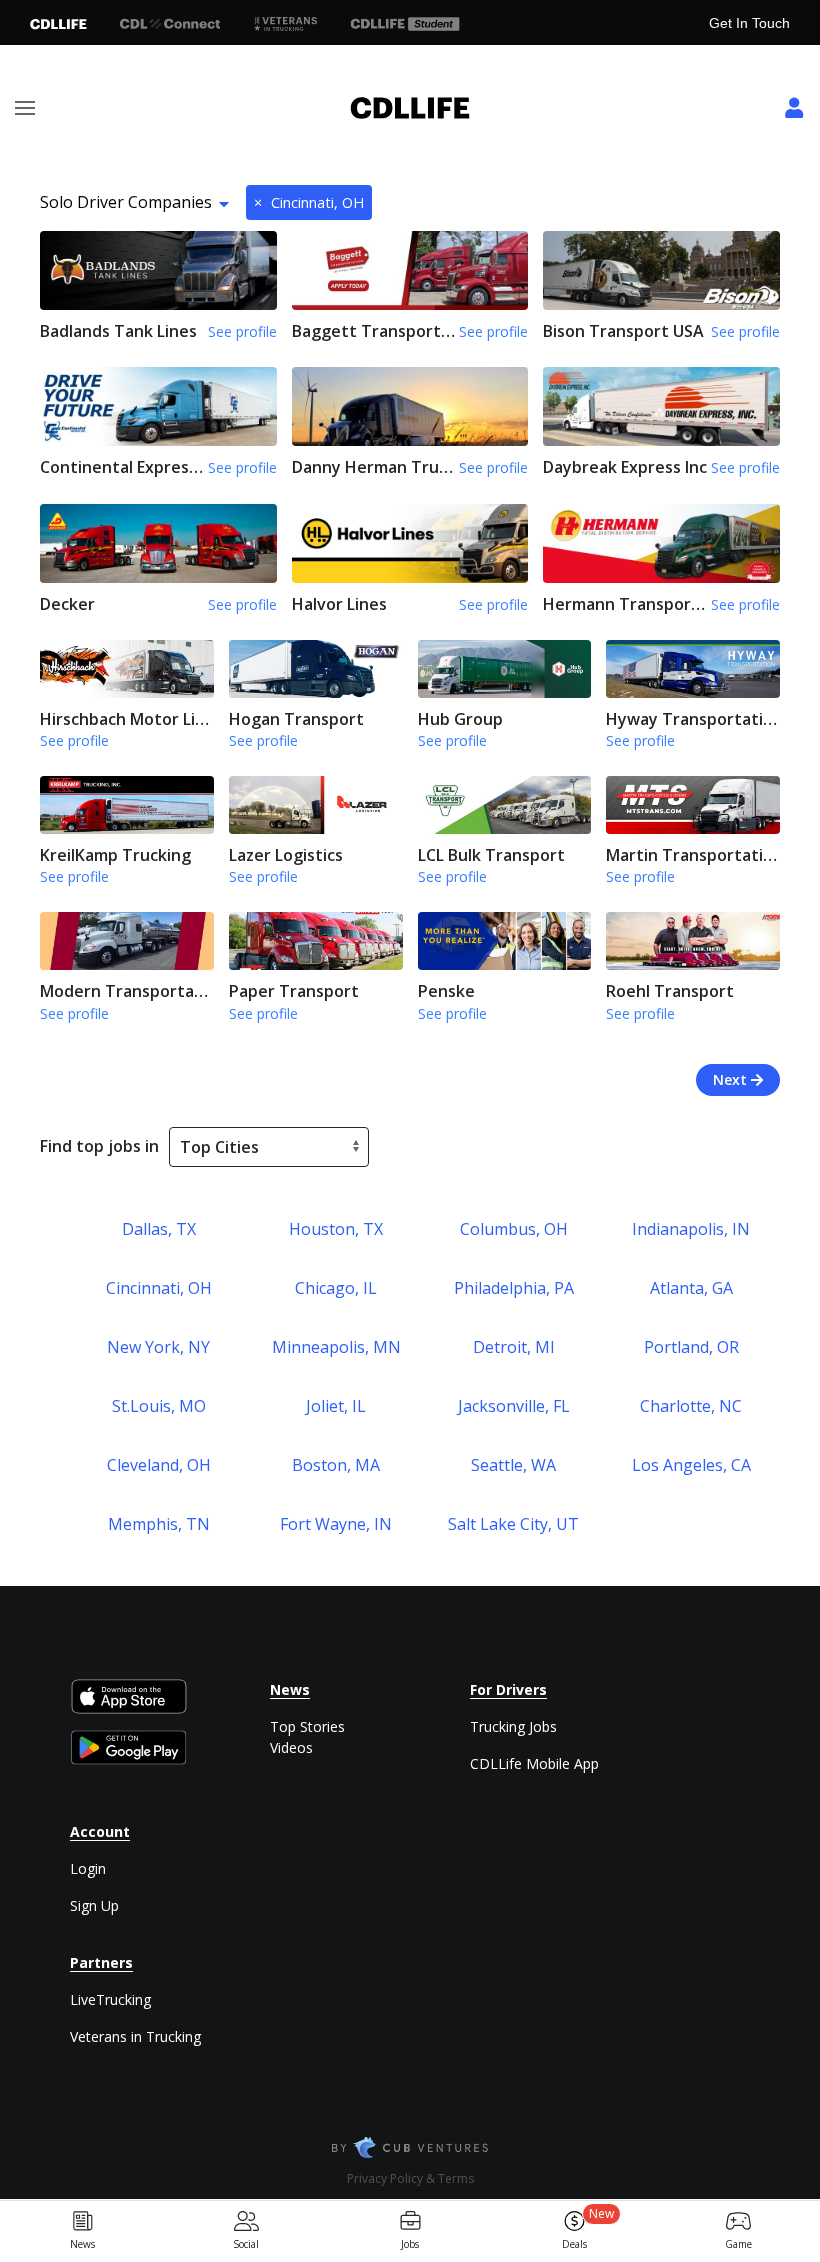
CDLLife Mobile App (534, 1763)
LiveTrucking (110, 1999)
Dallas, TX (159, 1229)
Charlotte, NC (691, 1406)
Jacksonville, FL (514, 1406)
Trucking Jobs (513, 1726)
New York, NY (158, 1347)
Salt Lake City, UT (513, 1524)
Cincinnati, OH (309, 202)
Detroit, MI (514, 1347)
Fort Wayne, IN (336, 1524)
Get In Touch (749, 23)
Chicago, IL (336, 1288)
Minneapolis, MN (336, 1347)
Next (732, 1079)
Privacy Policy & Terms (410, 2178)
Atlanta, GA (691, 1288)
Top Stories (307, 1726)
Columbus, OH (514, 1229)
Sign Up (94, 1905)
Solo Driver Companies (126, 202)
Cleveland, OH (159, 1465)
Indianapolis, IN (691, 1229)
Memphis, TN (159, 1524)
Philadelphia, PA (514, 1288)
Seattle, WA (513, 1465)
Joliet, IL (336, 1406)
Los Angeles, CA (691, 1465)
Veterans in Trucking (135, 2036)
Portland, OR (691, 1347)
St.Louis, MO (159, 1406)
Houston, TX (336, 1229)
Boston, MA (336, 1465)
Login (88, 1868)
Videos (291, 1747)
